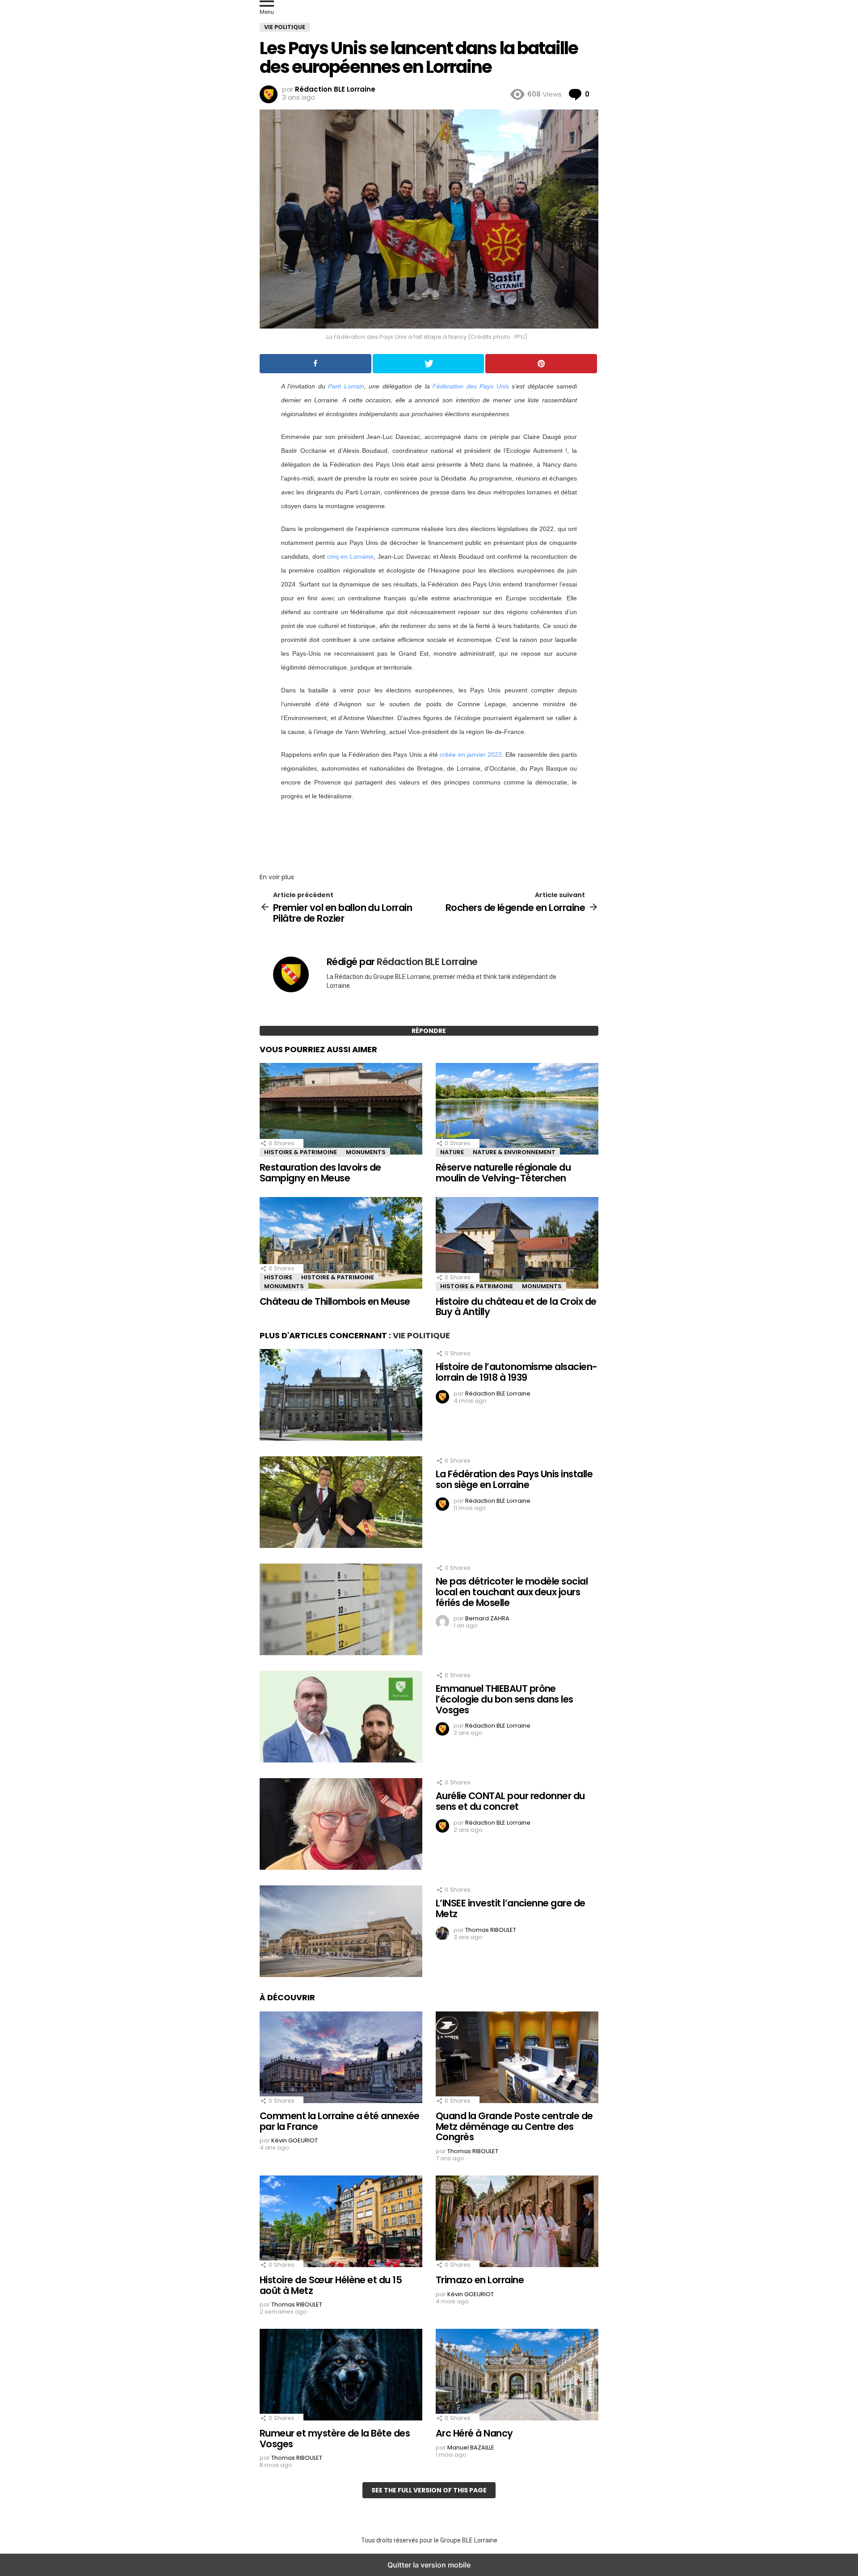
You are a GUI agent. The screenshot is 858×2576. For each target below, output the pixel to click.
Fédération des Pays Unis (471, 386)
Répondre (429, 1031)
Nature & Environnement (514, 1152)
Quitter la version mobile (429, 2565)
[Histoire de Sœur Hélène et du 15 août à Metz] (341, 2222)
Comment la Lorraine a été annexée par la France (340, 2121)
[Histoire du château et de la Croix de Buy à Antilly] (517, 1244)
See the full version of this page (429, 2490)
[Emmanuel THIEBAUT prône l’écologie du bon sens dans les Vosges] (341, 1718)
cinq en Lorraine (351, 557)
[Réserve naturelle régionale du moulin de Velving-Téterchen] (517, 1110)
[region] (429, 834)
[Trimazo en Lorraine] (517, 2222)
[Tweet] (429, 364)
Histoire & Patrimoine (301, 1152)
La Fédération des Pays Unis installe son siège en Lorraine (514, 1479)
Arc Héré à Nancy (474, 2433)
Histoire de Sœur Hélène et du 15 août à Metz (331, 2285)
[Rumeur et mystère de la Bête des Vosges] (341, 2376)
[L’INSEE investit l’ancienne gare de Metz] (341, 1932)
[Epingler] (541, 364)
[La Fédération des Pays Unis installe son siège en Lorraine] (341, 1503)
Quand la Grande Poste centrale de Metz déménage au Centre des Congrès (514, 2126)
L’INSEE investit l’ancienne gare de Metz (511, 1908)
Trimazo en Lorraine (480, 2280)
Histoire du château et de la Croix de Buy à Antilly (516, 1307)
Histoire (278, 1277)
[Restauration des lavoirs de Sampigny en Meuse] (341, 1110)
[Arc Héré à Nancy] (517, 2376)
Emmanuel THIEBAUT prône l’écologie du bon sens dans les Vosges (505, 1699)
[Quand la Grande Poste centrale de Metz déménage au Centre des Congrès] (517, 2058)
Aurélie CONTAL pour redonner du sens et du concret (510, 1801)
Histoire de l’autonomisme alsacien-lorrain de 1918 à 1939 (517, 1372)
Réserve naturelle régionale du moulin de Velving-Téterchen (503, 1173)
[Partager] (315, 364)
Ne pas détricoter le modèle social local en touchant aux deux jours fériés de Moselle (512, 1592)
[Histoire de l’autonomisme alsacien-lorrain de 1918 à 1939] (341, 1396)
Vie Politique (421, 1335)
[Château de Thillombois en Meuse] (341, 1244)
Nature (452, 1152)
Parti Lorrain (346, 386)
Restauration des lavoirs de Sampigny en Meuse (320, 1173)
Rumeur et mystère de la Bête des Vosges (335, 2439)
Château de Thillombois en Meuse (335, 1301)
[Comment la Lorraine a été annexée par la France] (341, 2058)
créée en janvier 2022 (471, 755)
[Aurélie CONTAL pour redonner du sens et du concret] (341, 1825)
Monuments (366, 1152)
